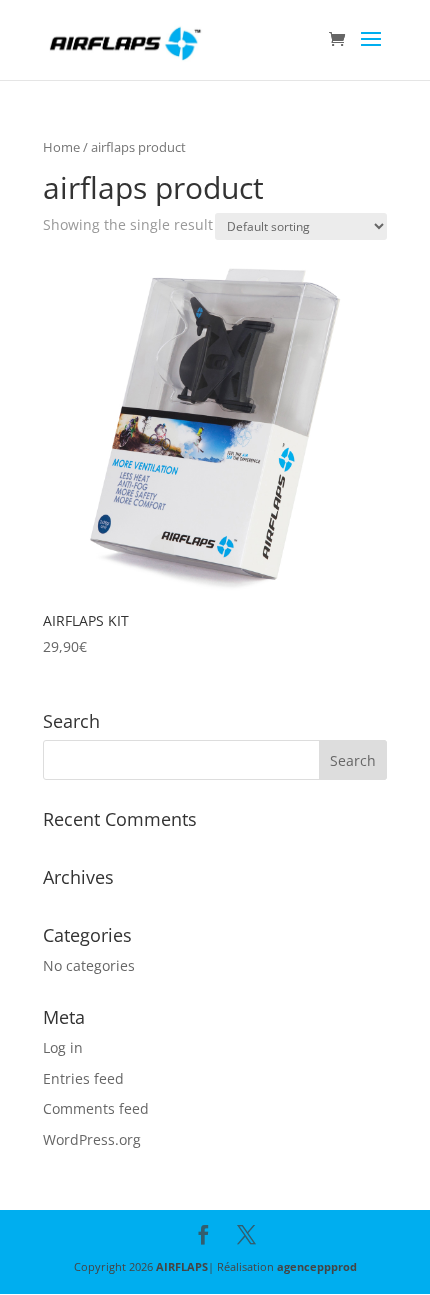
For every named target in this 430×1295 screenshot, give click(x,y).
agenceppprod (317, 1266)
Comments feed (96, 1108)
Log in (63, 1047)
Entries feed (83, 1078)
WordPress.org (92, 1139)
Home (61, 147)
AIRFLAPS (182, 1266)
